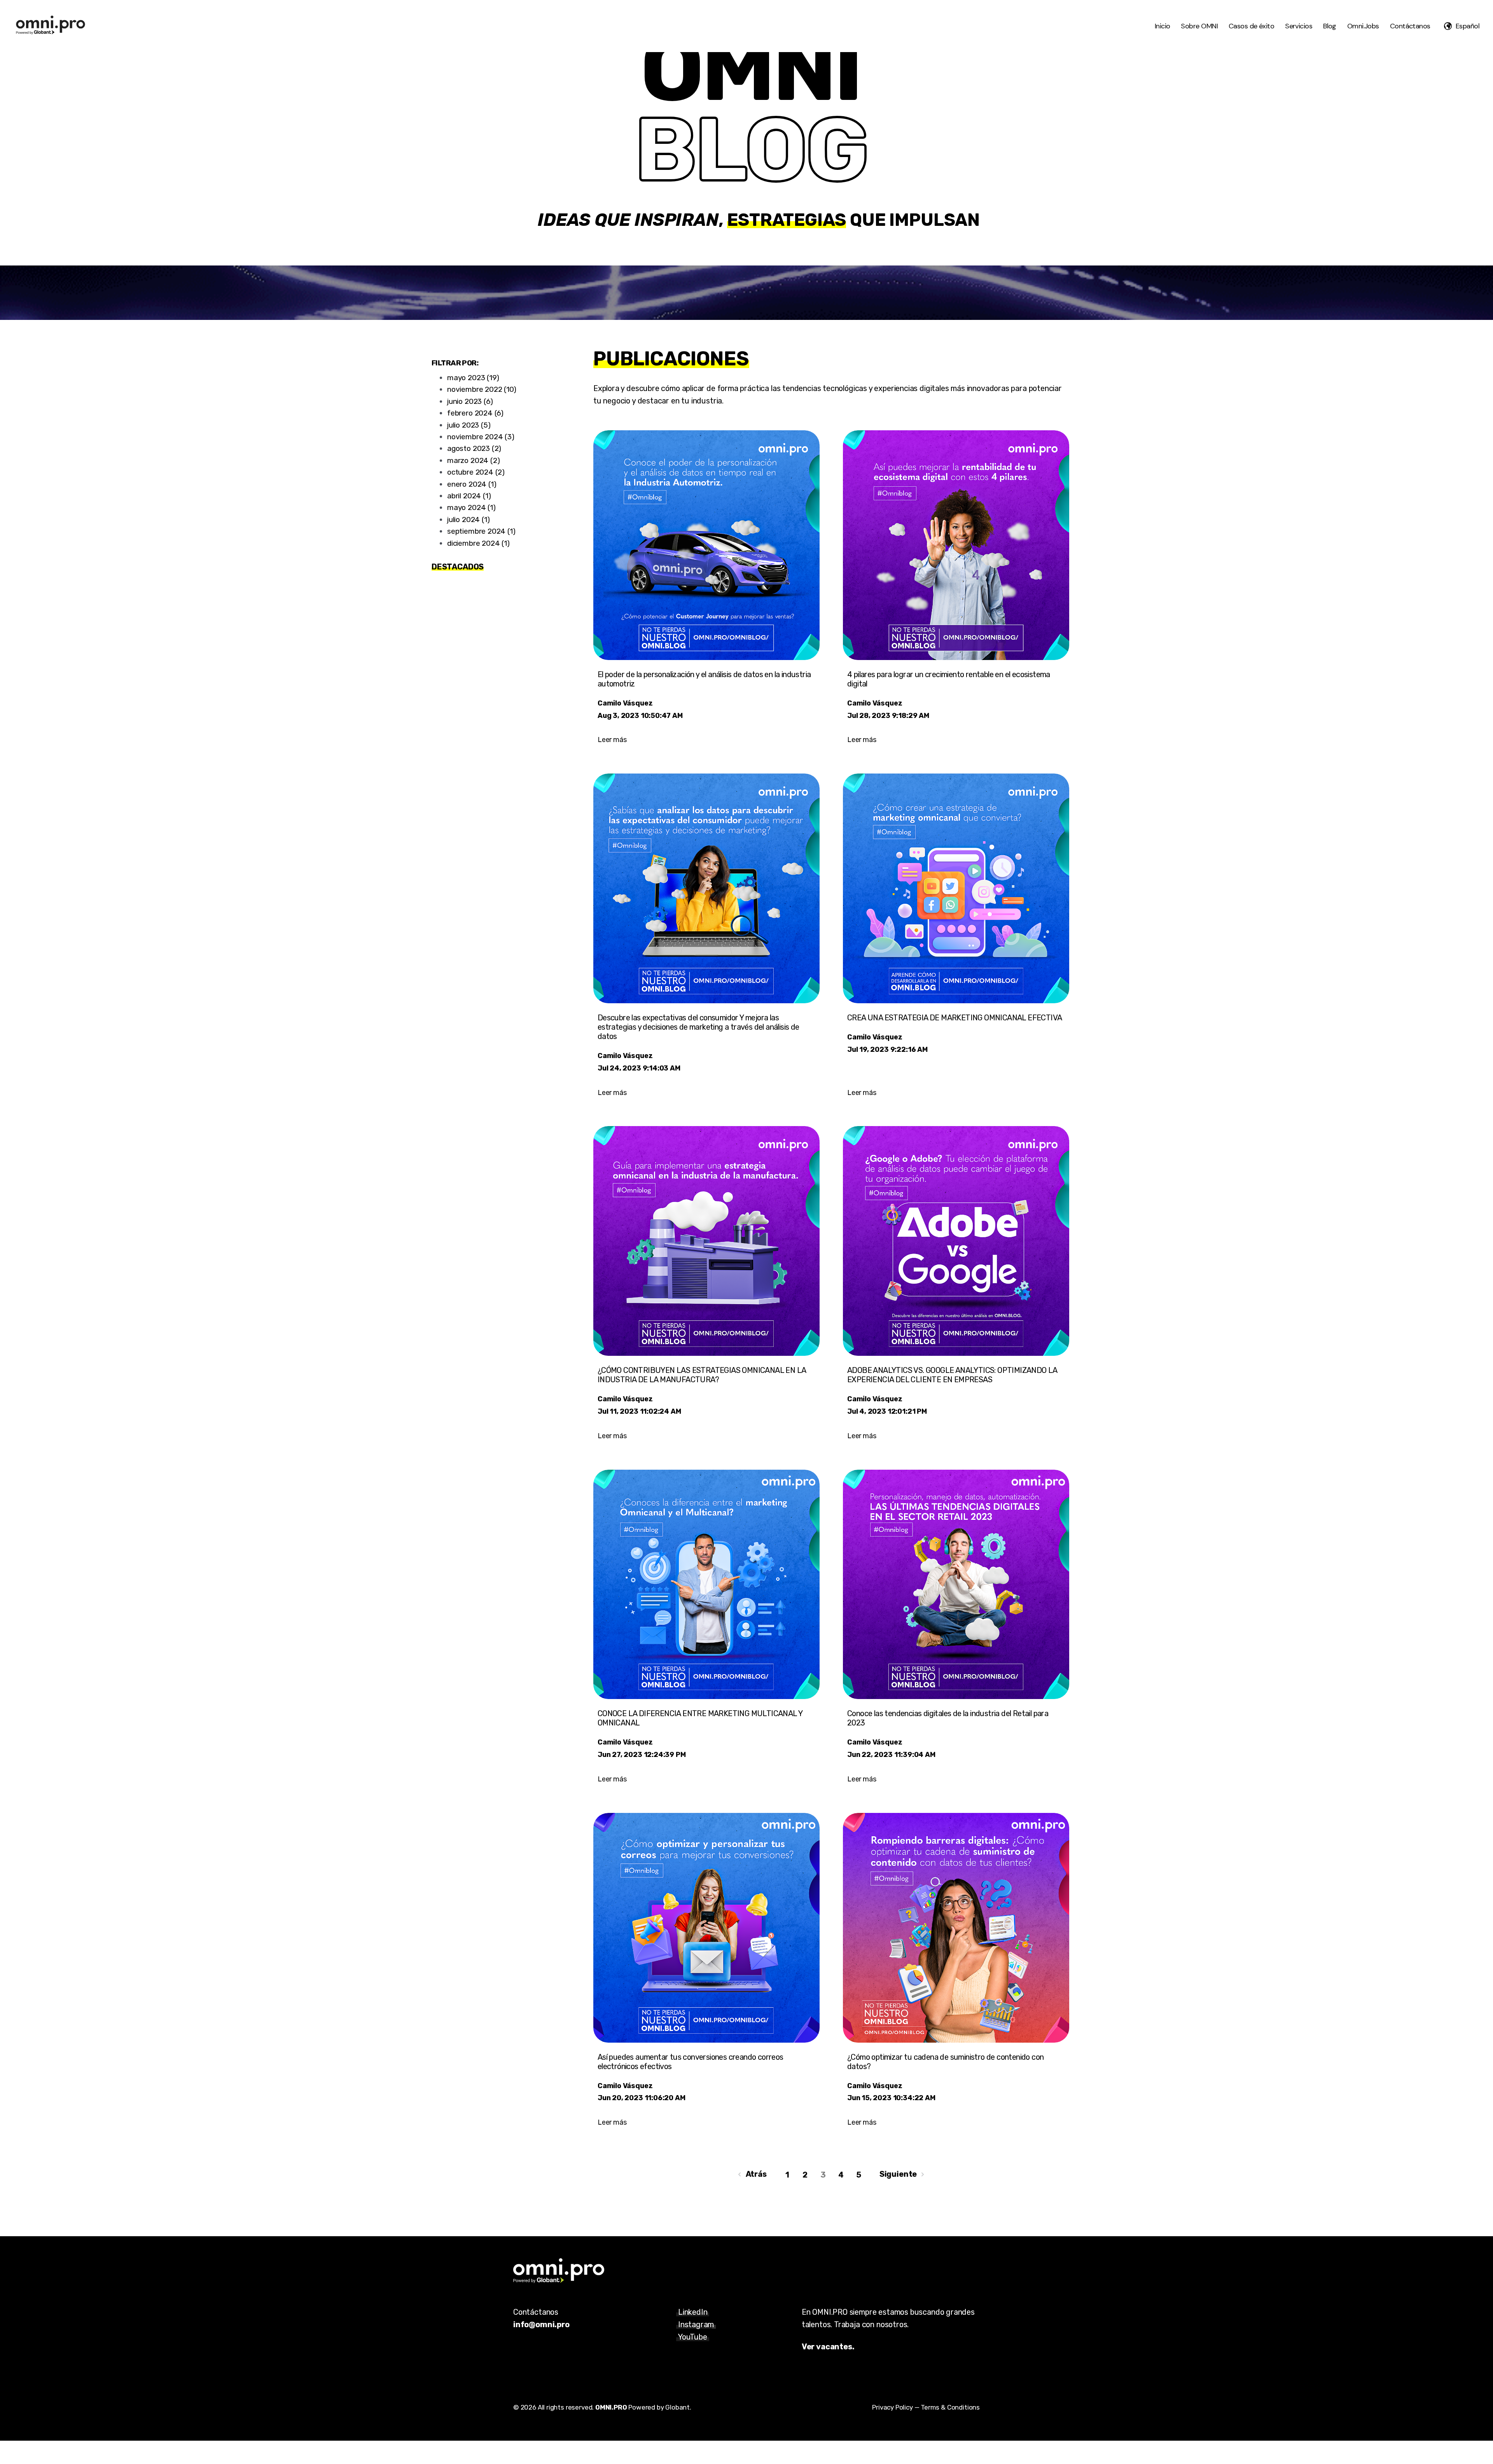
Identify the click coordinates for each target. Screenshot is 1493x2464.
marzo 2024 (474, 460)
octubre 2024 (476, 472)
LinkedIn (693, 2312)
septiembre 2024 (481, 531)
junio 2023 (470, 401)
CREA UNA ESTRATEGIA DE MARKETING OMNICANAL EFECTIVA (955, 1018)
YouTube (693, 2337)
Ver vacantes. (828, 2347)
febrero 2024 (475, 413)
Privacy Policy (892, 2407)
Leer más (612, 740)
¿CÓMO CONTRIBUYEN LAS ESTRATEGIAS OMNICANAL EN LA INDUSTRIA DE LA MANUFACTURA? (702, 1375)
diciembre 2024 (478, 543)
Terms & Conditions (950, 2407)
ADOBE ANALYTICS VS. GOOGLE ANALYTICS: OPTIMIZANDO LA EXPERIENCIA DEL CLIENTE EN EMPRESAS (952, 1375)
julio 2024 (469, 520)
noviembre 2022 (482, 389)
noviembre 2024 (481, 437)
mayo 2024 (471, 507)
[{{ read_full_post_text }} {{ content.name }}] (956, 1241)
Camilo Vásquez (625, 703)
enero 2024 (472, 484)
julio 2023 (469, 425)
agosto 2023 (474, 448)
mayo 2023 (473, 378)
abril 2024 (469, 496)
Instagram (696, 2324)
